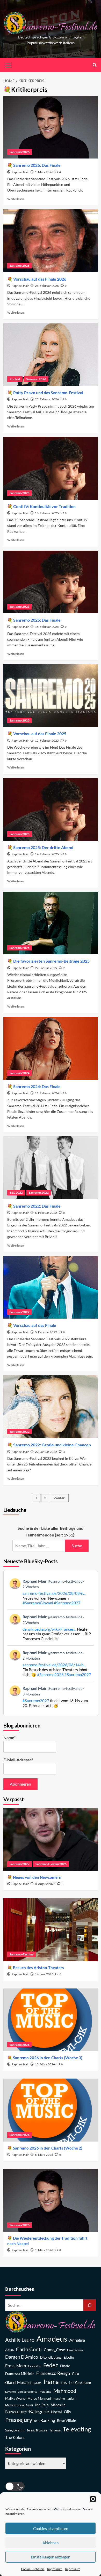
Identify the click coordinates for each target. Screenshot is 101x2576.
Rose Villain (67, 2420)
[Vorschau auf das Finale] (51, 1287)
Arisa (9, 2350)
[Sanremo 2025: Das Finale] (51, 582)
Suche (77, 1546)
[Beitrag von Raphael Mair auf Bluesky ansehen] (51, 1697)
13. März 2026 (45, 2064)
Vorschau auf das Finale (35, 1325)
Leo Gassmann (80, 2383)
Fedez (51, 2365)
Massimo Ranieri (64, 2399)
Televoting (77, 2429)
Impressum (55, 2569)
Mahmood (65, 2391)
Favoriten (35, 2366)
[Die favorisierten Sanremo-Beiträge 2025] (51, 923)
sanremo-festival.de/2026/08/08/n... (54, 1593)
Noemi (56, 2412)
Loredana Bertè (28, 2392)
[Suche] (90, 2305)
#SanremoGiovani (38, 1603)
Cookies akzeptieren (51, 2529)
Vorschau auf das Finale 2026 (40, 279)
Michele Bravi (15, 2405)
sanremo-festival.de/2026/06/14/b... (54, 1665)
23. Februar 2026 (47, 399)
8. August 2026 (45, 1884)
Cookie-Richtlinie (33, 2569)
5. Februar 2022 (46, 1332)
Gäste (38, 2383)
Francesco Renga (53, 2373)
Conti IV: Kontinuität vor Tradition (44, 506)
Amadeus (52, 2339)
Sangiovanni (15, 2430)
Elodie (69, 2357)
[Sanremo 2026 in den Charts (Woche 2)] (51, 2110)
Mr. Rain (42, 2405)
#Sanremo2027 (67, 1603)
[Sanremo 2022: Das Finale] (51, 1168)
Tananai (55, 2430)
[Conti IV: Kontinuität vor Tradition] (51, 468)
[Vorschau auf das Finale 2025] (51, 696)
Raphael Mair (20, 172)
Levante (10, 2392)
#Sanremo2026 (50, 1675)
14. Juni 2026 (44, 1974)
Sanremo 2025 (20, 493)
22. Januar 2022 (46, 1452)
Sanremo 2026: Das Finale (37, 165)
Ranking (48, 2420)
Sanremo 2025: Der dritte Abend (43, 847)
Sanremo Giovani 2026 (51, 1864)
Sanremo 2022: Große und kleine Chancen (52, 1445)
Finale (65, 2366)
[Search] (95, 65)
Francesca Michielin (20, 2374)
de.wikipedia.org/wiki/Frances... (49, 1629)
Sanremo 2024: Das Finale (37, 1086)
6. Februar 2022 (46, 1213)
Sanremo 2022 (39, 1192)
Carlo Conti (29, 2349)
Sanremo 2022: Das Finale (37, 1206)
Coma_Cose (54, 2349)
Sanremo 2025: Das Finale (37, 620)
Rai (36, 2421)
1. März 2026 (44, 172)
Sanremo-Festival (21, 1954)
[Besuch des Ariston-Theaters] (51, 1929)
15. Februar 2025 (47, 740)
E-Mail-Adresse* (18, 1760)
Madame (45, 2392)
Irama (51, 2382)
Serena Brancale (37, 2430)
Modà (30, 2405)
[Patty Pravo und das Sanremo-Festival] (51, 355)
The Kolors (15, 2437)
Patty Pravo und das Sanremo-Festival (48, 393)
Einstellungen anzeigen (51, 2557)
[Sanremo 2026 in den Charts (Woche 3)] (51, 2020)
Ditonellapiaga (51, 2357)
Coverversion (76, 2350)
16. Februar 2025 (47, 513)
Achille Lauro (20, 2340)
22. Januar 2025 (46, 968)
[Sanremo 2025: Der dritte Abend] (51, 809)
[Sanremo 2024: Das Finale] (51, 1048)
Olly (68, 2412)
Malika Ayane (15, 2399)
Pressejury (19, 2420)
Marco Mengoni (39, 2399)
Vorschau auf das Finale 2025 (40, 734)
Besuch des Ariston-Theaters (38, 1968)
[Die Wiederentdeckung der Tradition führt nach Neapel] (51, 2200)
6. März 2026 (44, 2155)
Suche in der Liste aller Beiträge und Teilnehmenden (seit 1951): (51, 1531)
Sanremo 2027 (20, 1864)
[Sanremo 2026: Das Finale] (51, 127)
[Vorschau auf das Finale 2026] (51, 241)
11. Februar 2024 (47, 1093)
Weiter (59, 1498)
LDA (64, 2383)
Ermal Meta (16, 2365)
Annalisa (77, 2340)
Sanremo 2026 (20, 152)
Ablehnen (51, 2543)
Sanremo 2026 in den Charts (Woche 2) (48, 2148)
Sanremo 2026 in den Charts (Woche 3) (48, 2058)
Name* (9, 1737)
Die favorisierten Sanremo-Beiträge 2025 (51, 961)
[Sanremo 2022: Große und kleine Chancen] (51, 1407)
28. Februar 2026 (47, 286)
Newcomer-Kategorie (27, 2411)
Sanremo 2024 (20, 1073)
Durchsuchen (20, 2289)
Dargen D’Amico (22, 2357)
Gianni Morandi (18, 2383)
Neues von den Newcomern (37, 1877)
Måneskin (58, 2405)
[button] (93, 2499)
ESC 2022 (16, 1192)
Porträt (15, 379)
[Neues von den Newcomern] (51, 1839)
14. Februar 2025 (47, 854)
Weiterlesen (16, 199)
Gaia (75, 2374)
